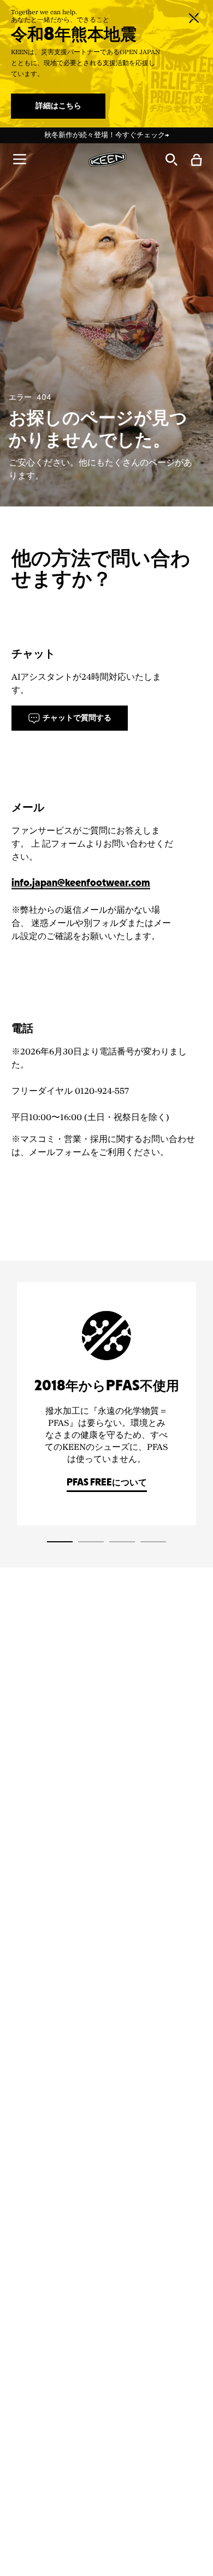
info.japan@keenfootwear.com (81, 884)
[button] (20, 159)
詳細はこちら (58, 106)
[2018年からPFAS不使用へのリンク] (106, 1404)
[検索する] (171, 159)
